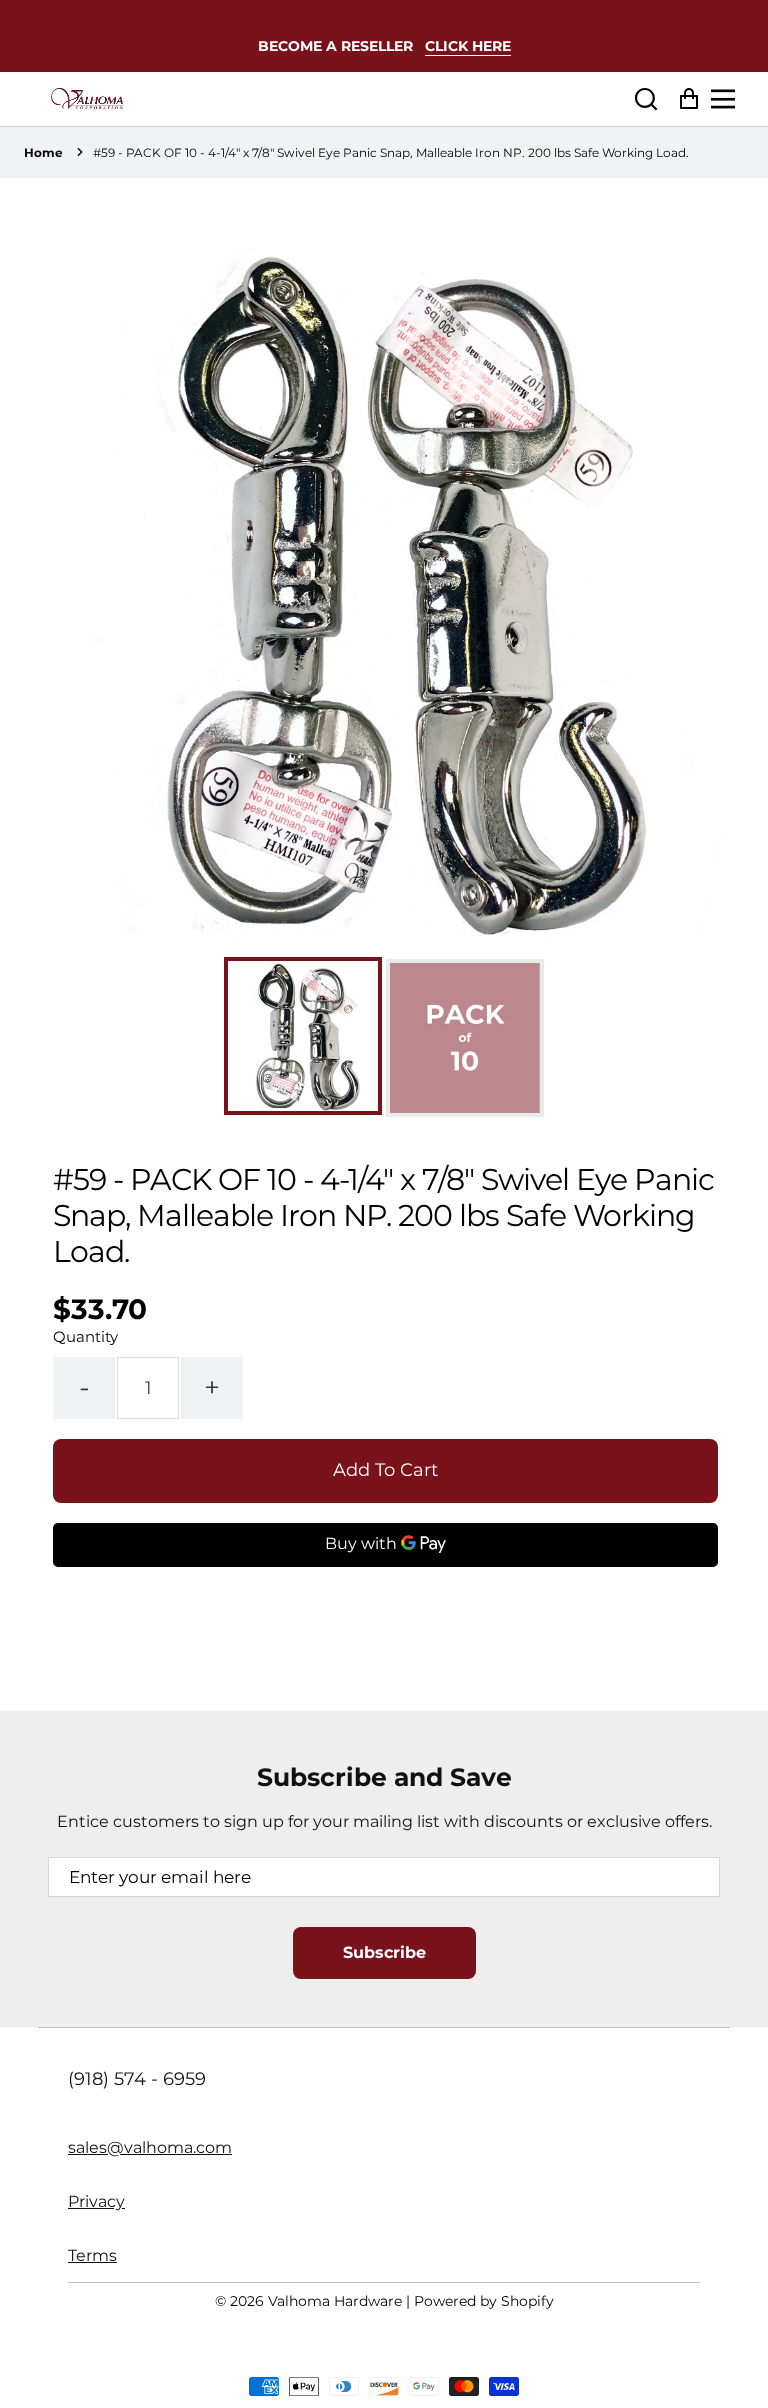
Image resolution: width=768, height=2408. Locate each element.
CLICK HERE (468, 46)
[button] (646, 99)
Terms (92, 2255)
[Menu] (728, 99)
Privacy (96, 2201)
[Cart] (683, 99)
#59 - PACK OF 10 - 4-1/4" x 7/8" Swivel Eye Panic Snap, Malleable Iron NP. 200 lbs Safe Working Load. (391, 152)
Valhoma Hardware (335, 2301)
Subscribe (384, 1952)
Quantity (85, 1336)
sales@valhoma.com (150, 2147)
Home (43, 152)
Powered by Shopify (484, 2301)
